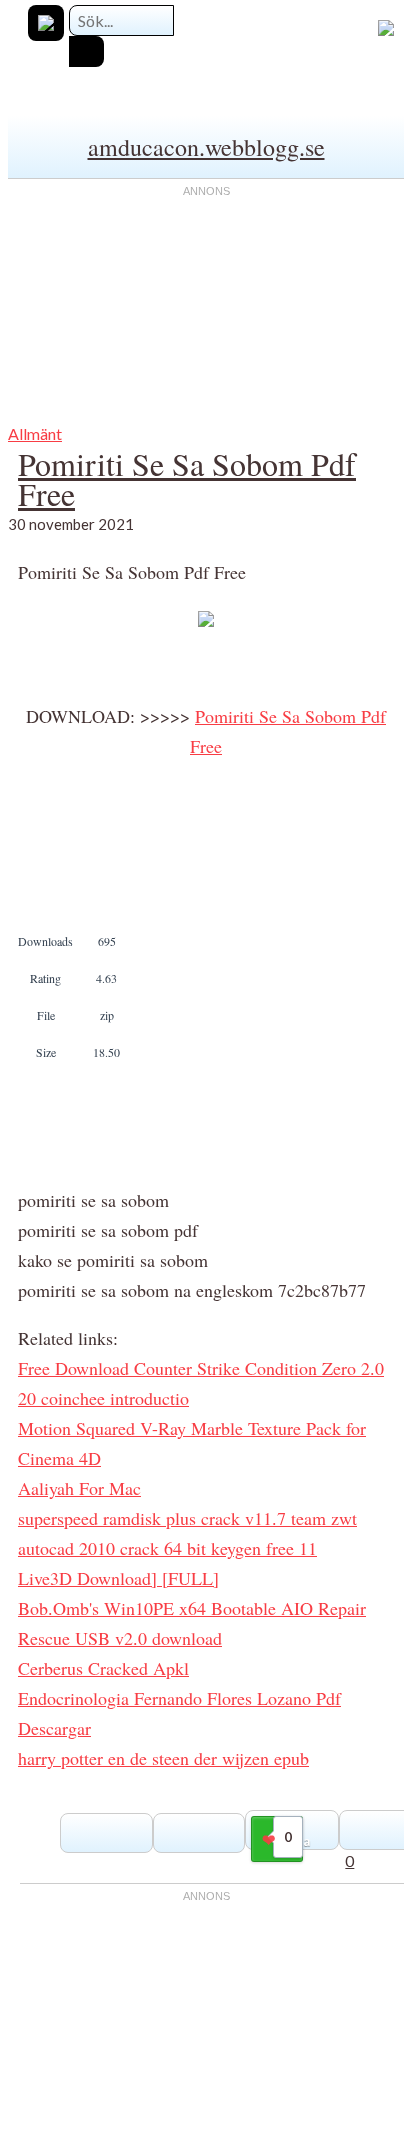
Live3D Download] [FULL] (118, 1578)
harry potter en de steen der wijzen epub (163, 1758)
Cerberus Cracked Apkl (103, 1668)
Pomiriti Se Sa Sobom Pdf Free (187, 478)
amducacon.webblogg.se (206, 147)
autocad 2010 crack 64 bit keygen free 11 (167, 1548)
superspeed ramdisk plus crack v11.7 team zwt (187, 1518)
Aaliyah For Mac (79, 1488)
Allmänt (35, 433)
